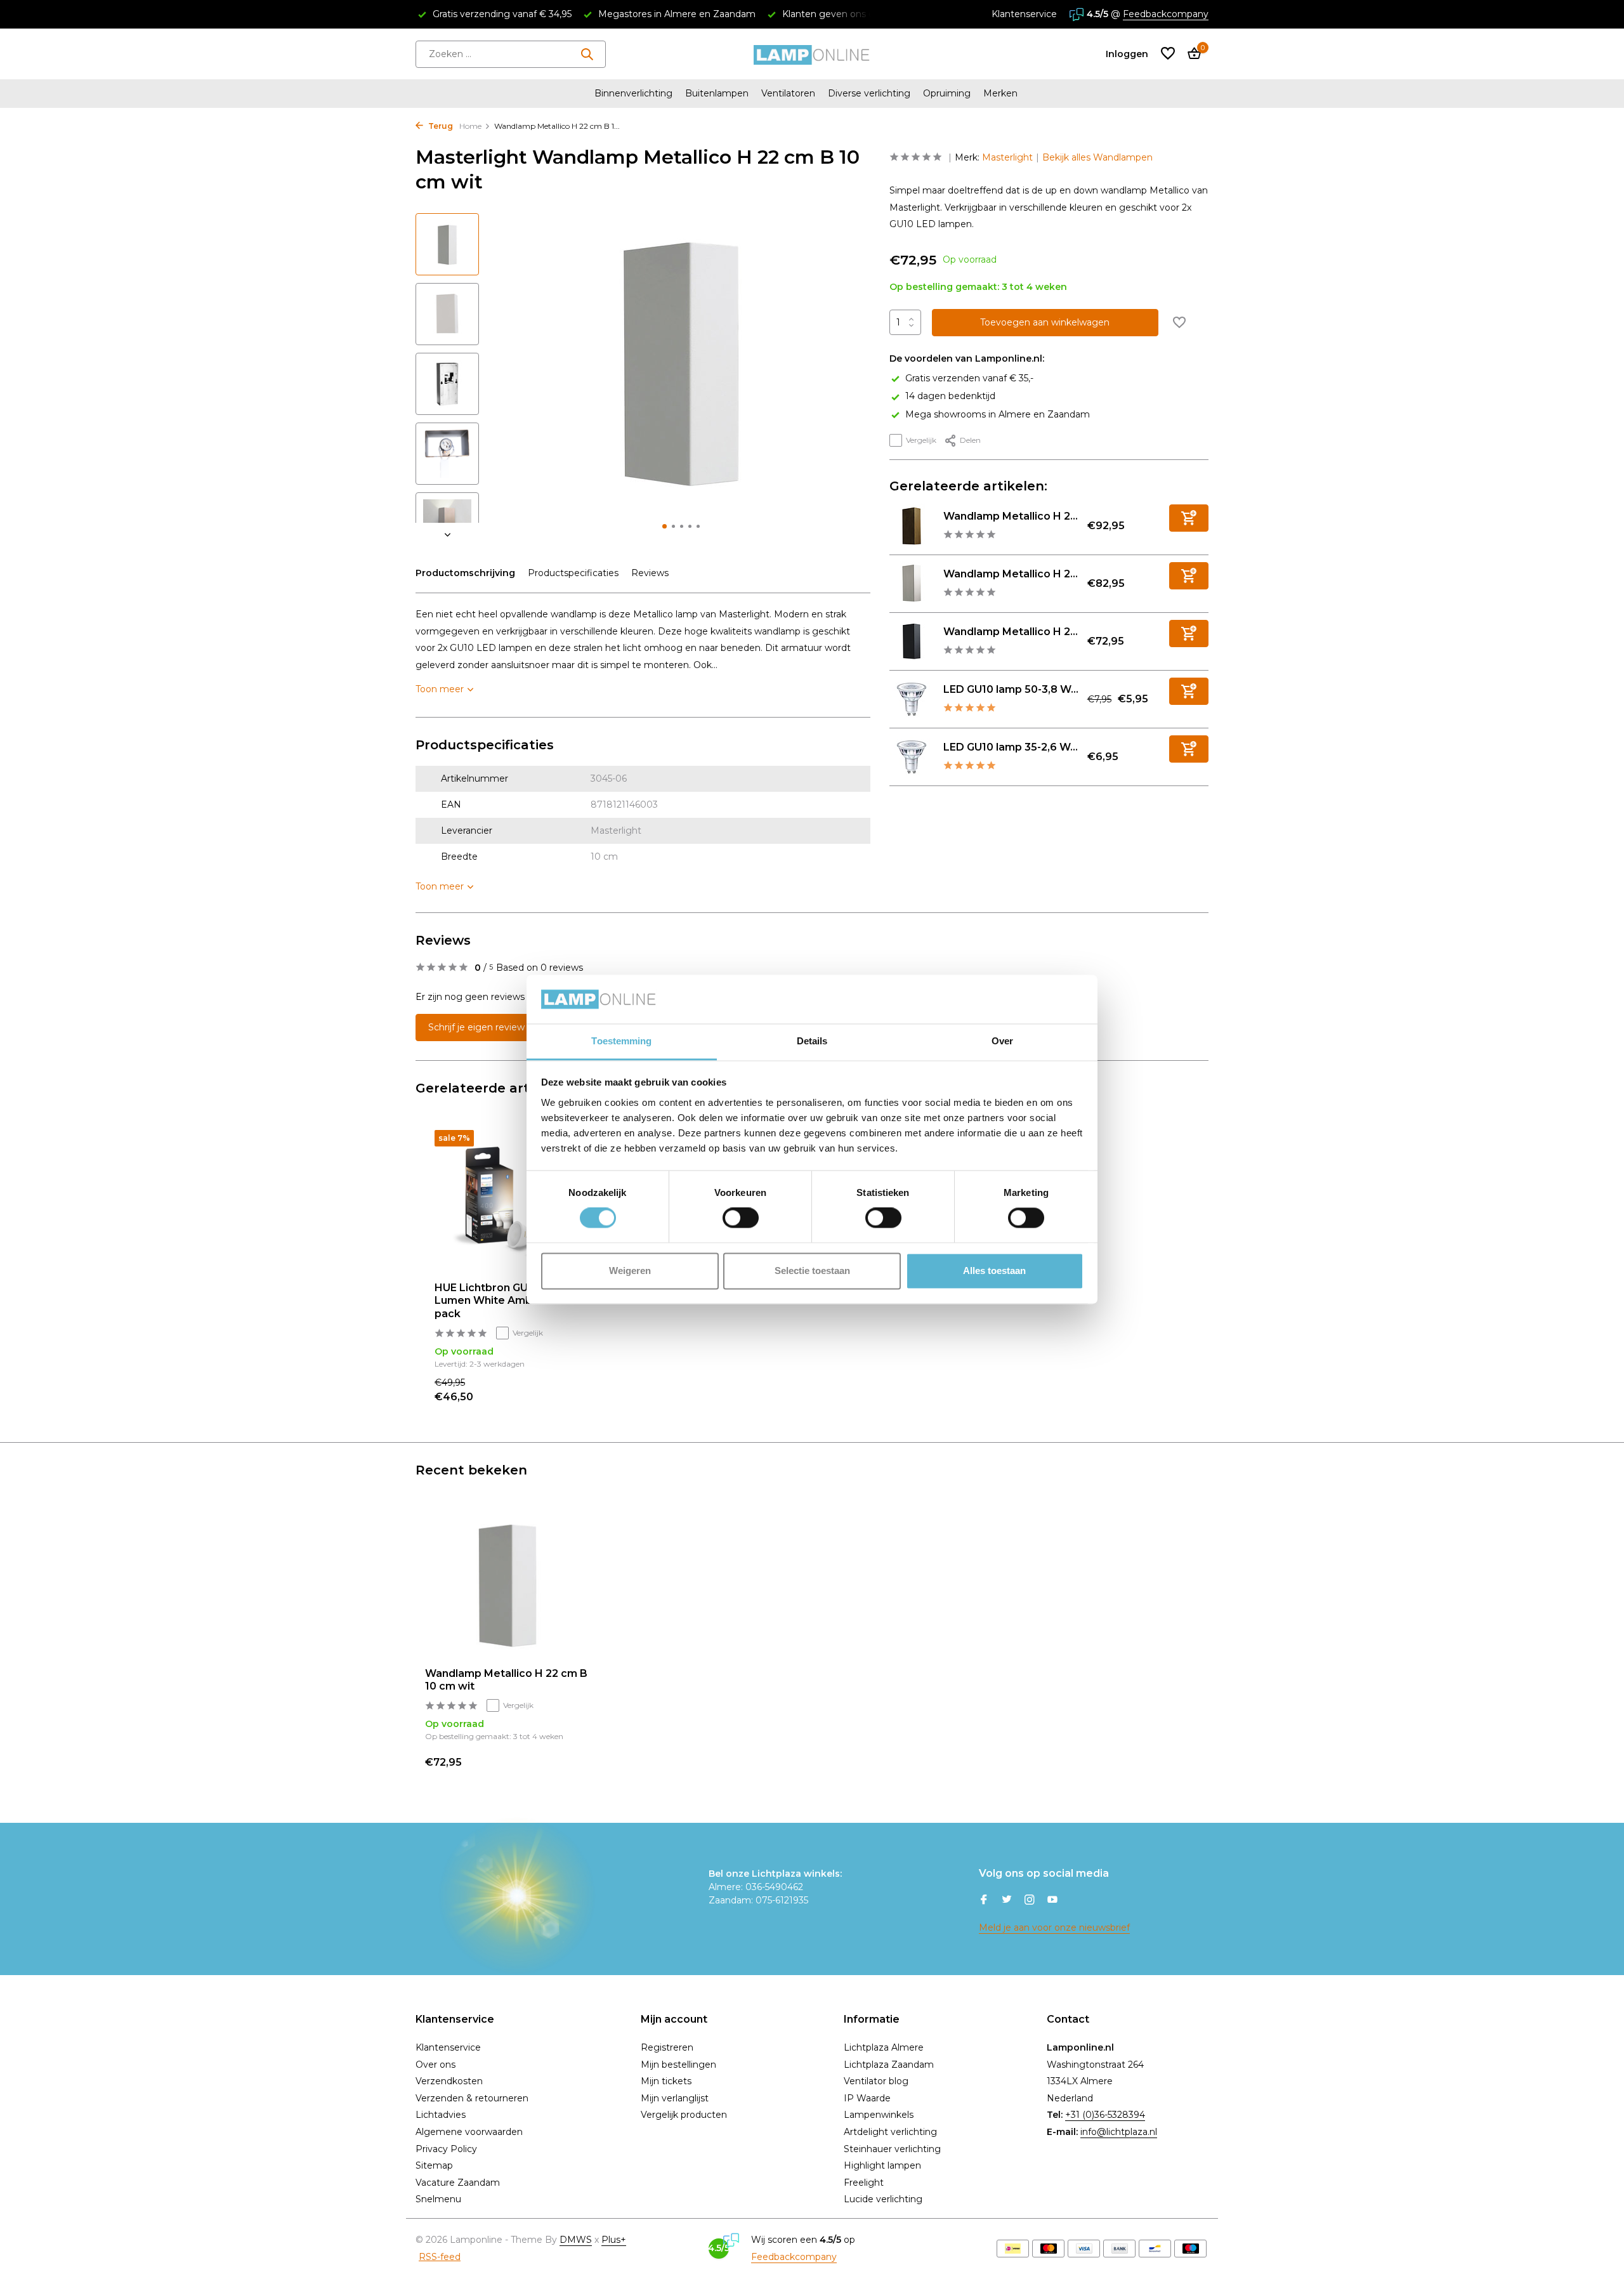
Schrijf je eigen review (476, 1027)
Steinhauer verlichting (892, 2149)
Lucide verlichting (883, 2199)
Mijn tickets (666, 2081)
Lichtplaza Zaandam (889, 2065)
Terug (440, 126)
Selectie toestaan (812, 1271)
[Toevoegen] (1189, 518)
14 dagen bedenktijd (950, 396)
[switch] (741, 1218)
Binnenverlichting (633, 93)
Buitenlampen (717, 93)
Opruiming (947, 93)
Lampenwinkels (879, 2115)
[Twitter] (1007, 1901)
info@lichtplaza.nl (1119, 2132)
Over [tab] (1002, 1041)
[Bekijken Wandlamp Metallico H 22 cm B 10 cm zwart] (912, 641)
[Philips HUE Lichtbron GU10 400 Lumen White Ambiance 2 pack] (514, 1201)
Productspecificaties (573, 573)
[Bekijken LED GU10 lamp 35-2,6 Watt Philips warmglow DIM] (912, 757)
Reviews (650, 573)
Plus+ (614, 2240)
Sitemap (434, 2165)
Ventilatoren (788, 93)
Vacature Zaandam (458, 2183)
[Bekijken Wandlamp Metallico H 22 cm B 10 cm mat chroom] (912, 584)
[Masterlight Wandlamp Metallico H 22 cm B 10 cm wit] (507, 1584)
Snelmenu (438, 2199)
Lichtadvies (441, 2115)
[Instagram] (1030, 1901)
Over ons (435, 2065)
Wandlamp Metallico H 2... (1011, 516)
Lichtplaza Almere (884, 2047)
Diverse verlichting (869, 93)
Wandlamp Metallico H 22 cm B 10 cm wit (506, 1680)
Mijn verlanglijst (675, 2098)
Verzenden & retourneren (472, 2098)
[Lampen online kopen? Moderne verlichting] (812, 54)
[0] (1191, 54)
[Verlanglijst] (1168, 54)
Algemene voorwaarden (469, 2132)
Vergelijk (921, 440)
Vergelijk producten (684, 2115)
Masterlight (1007, 157)
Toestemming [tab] (621, 1041)
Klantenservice (1024, 14)
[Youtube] (1052, 1901)
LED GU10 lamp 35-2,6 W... (1011, 747)
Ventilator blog (876, 2081)
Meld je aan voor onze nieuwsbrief (1054, 1928)
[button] (665, 526)
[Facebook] (984, 1901)
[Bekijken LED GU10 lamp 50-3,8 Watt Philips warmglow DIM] (912, 699)
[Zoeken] (587, 54)
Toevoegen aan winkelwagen (1045, 322)
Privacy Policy (446, 2149)
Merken (1000, 93)
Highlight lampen (882, 2165)
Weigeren (630, 1271)
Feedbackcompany (1166, 14)
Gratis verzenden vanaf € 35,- (969, 378)
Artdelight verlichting (890, 2132)
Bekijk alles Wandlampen (1097, 157)
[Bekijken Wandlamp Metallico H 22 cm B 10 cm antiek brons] (912, 526)
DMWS (576, 2240)
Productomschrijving (465, 573)
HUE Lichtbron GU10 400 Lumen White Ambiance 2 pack (502, 1301)
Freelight (864, 2183)
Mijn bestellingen (678, 2065)
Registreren (667, 2047)
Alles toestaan (994, 1271)
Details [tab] (812, 1041)
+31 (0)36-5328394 (1105, 2115)
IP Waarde (867, 2098)
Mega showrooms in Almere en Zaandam (998, 414)
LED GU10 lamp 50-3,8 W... (1011, 689)
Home (470, 126)
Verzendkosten (449, 2081)
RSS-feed (440, 2257)
